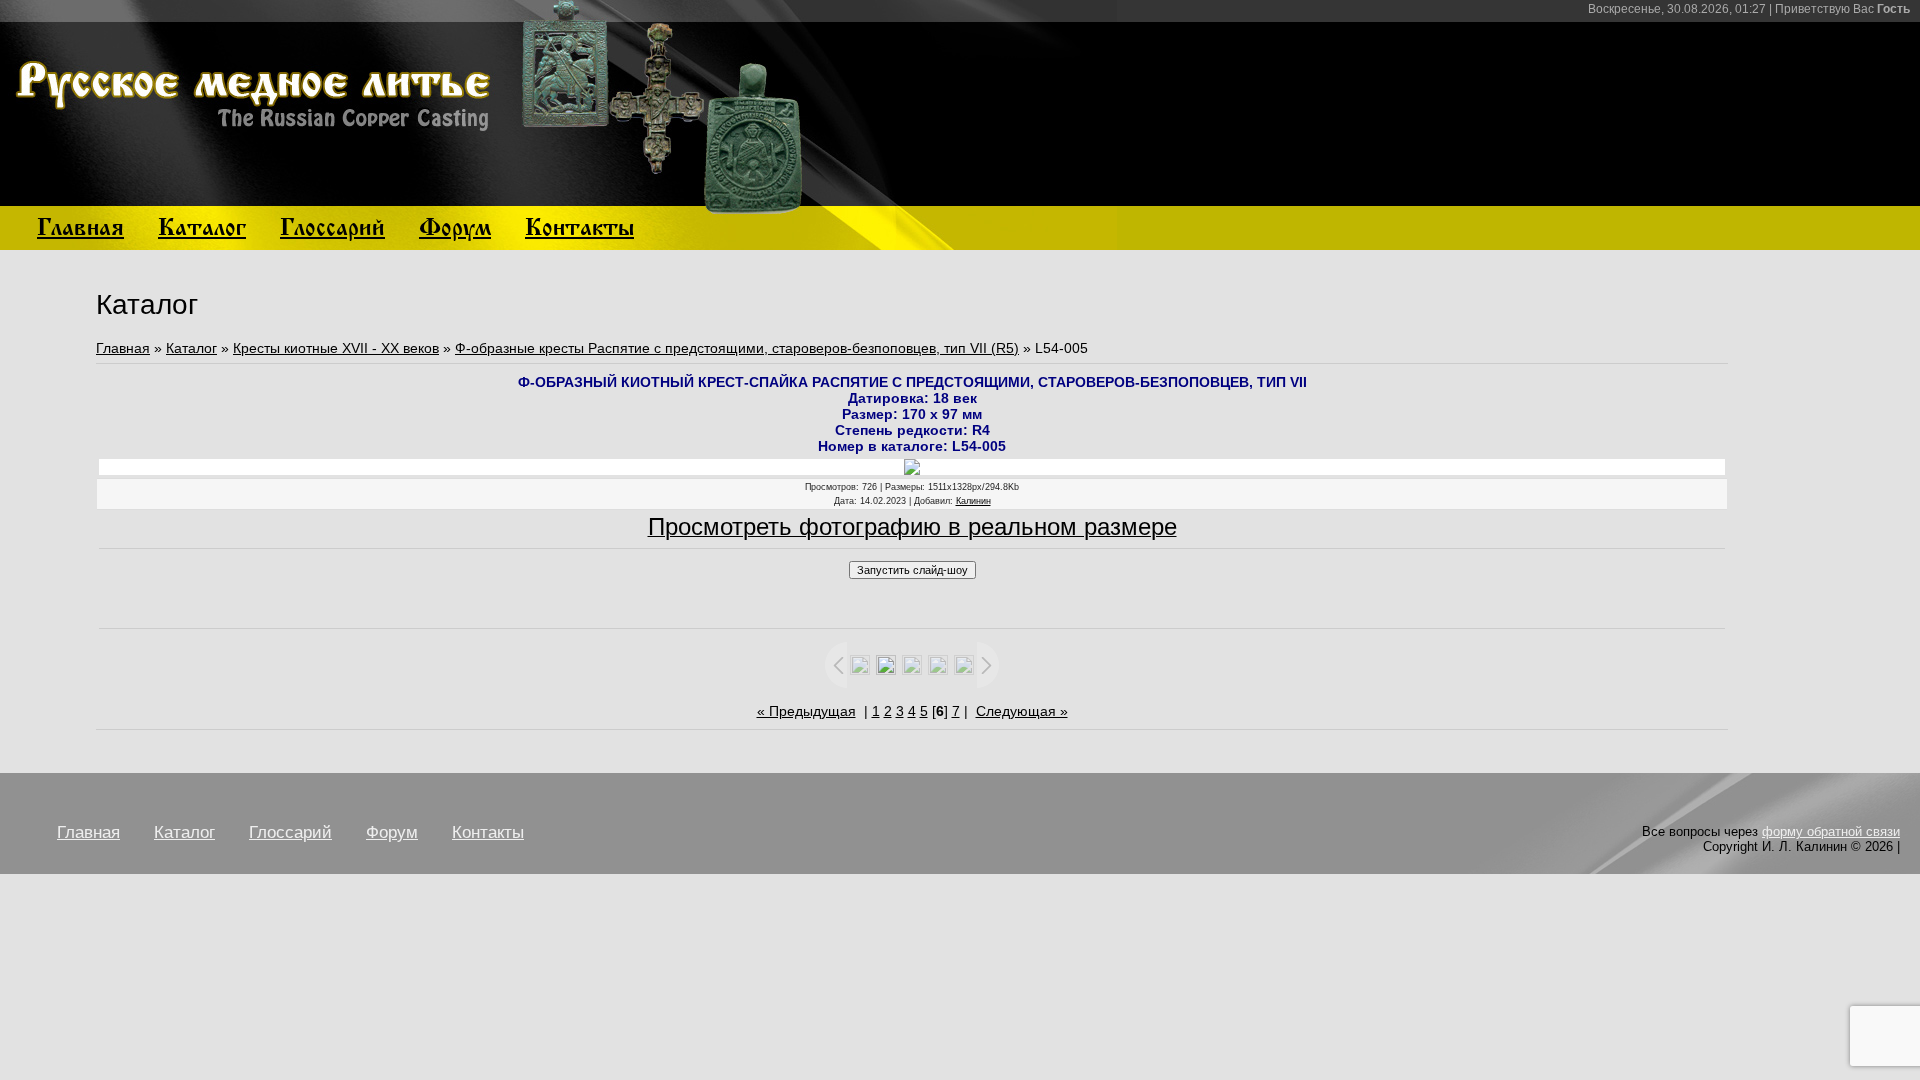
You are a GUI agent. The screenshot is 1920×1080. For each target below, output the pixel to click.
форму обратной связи (1831, 831)
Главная (123, 348)
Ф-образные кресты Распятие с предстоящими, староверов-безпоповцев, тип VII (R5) (737, 348)
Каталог (191, 348)
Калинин (973, 501)
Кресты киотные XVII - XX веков (336, 348)
